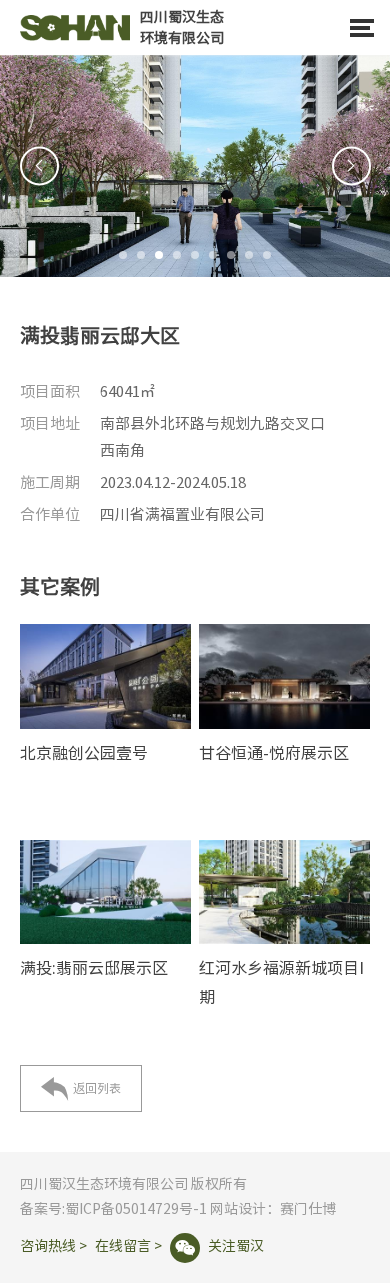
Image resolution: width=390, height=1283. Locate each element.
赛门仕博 (308, 1209)
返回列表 (81, 1089)
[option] (195, 166)
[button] (123, 255)
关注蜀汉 (219, 1246)
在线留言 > (128, 1246)
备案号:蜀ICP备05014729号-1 (113, 1209)
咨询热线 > (53, 1246)
